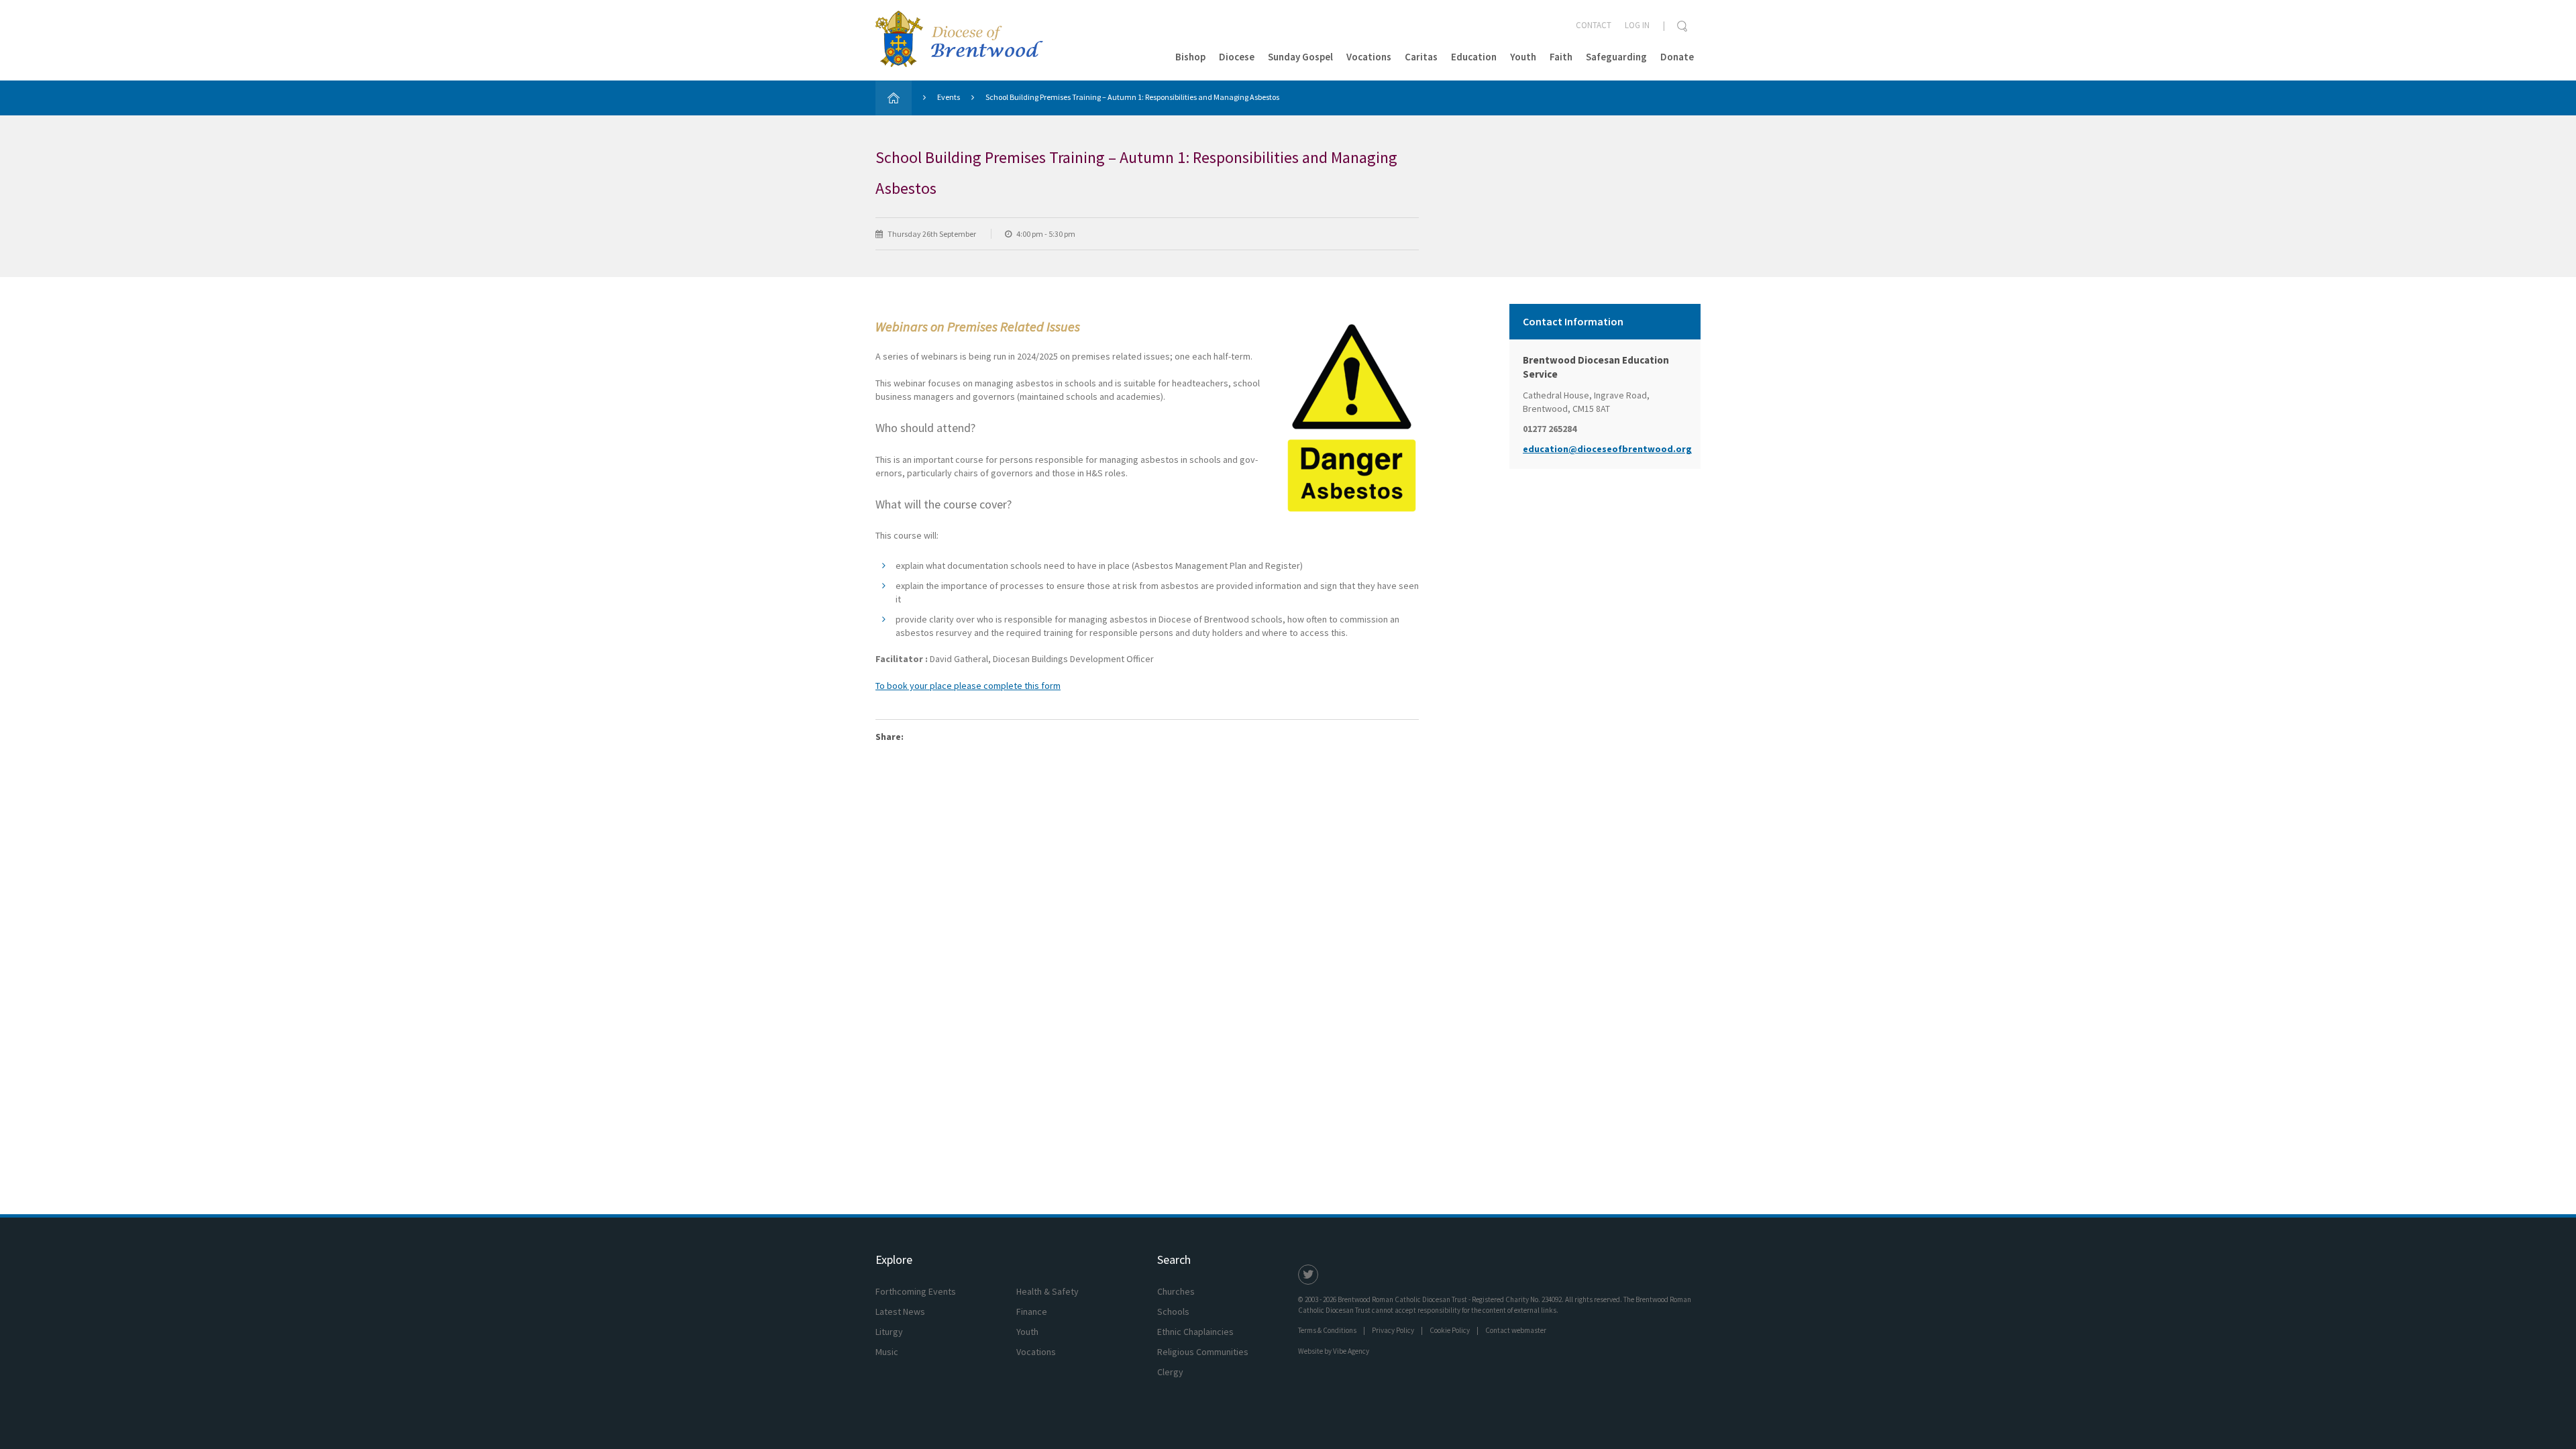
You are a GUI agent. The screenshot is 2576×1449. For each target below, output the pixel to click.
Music (887, 1352)
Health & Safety (1048, 1291)
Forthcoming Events (916, 1291)
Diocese (1237, 57)
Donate (1677, 57)
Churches (1176, 1291)
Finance (1032, 1311)
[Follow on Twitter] (1308, 1275)
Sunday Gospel (1300, 57)
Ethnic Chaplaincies (1195, 1332)
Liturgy (889, 1332)
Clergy (1170, 1372)
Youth (1523, 57)
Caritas (1421, 57)
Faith (1561, 57)
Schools (1173, 1311)
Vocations (1369, 57)
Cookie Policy (1450, 1330)
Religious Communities (1203, 1352)
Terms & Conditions (1327, 1330)
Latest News (900, 1311)
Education (1474, 57)
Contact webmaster (1516, 1330)
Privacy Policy (1393, 1330)
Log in (1637, 25)
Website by (1334, 1351)
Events (949, 97)
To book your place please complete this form (968, 686)
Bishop (1190, 57)
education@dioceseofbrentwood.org (1605, 449)
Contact (1594, 25)
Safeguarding (1616, 57)
